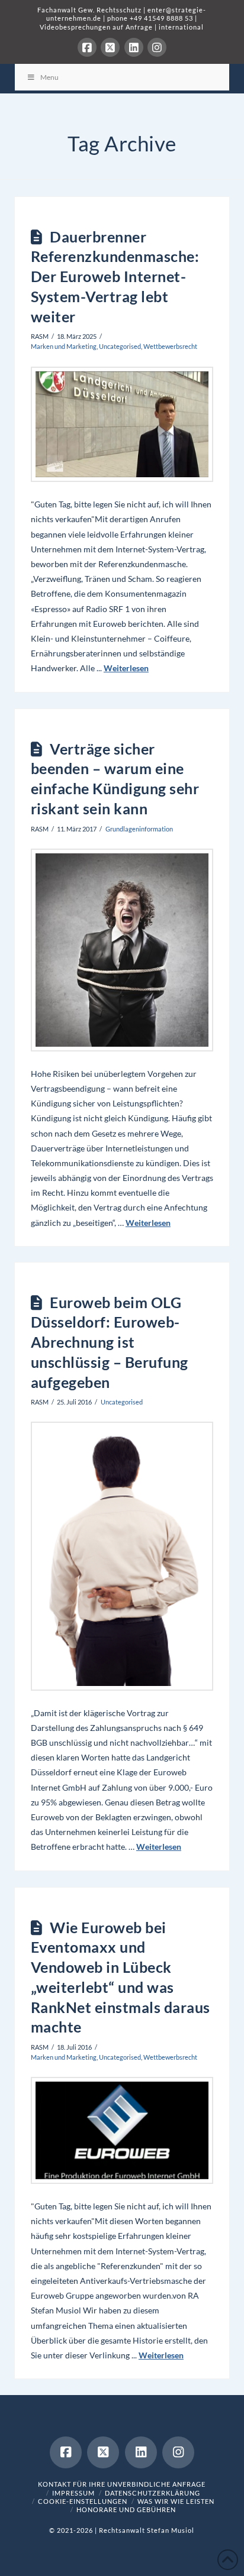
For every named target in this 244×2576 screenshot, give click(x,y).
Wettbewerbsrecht (170, 346)
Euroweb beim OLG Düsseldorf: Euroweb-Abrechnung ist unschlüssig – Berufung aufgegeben (110, 1342)
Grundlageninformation (139, 829)
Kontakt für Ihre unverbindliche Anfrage (122, 2484)
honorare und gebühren (126, 2509)
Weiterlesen (126, 668)
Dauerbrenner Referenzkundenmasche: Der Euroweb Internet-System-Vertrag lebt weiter (115, 276)
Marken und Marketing (64, 346)
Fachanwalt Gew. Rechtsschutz (90, 10)
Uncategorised (120, 346)
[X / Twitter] (110, 47)
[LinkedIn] (134, 47)
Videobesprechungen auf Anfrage (96, 27)
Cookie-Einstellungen (83, 2501)
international (181, 27)
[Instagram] (157, 47)
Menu (49, 77)
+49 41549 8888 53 (161, 18)
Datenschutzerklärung (152, 2493)
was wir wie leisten (176, 2501)
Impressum (73, 2493)
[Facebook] (87, 47)
